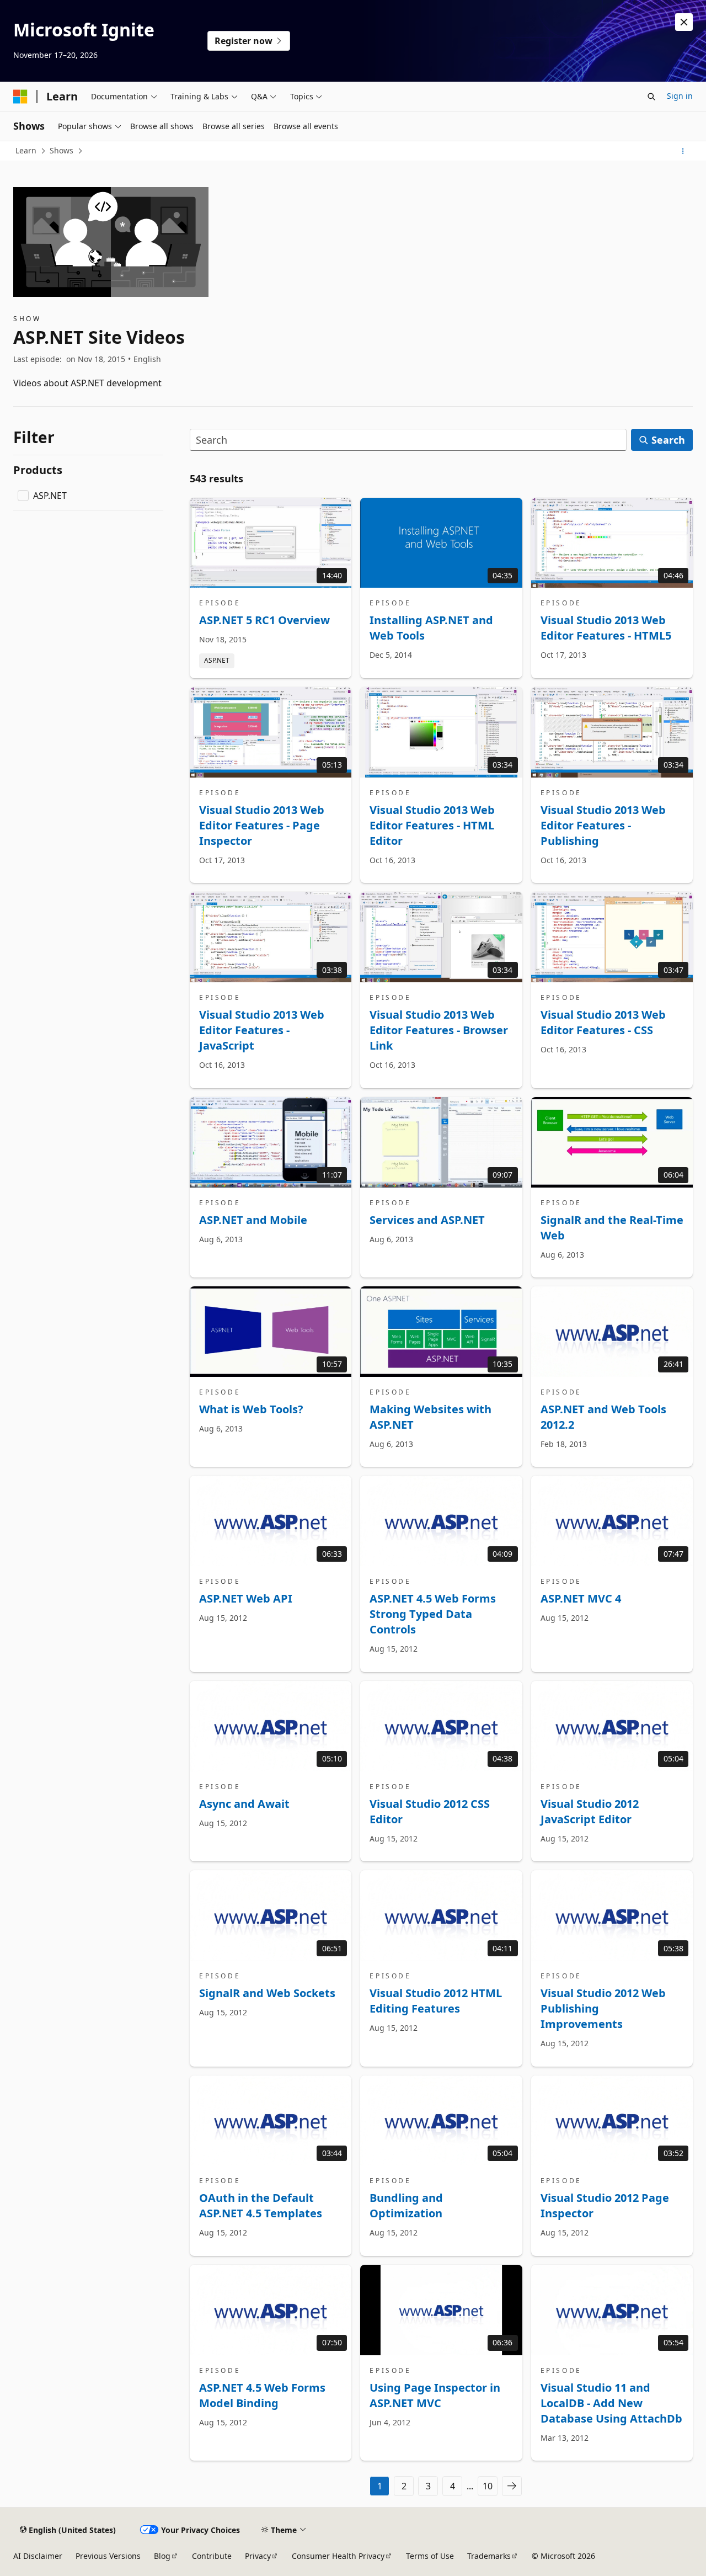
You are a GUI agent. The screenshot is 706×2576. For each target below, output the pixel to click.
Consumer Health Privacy (338, 2556)
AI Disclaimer (38, 2556)
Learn (26, 150)
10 (488, 2486)
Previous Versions (108, 2556)
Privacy (258, 2556)
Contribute (212, 2556)
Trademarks (489, 2556)
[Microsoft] (20, 97)
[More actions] (683, 151)
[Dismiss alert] (684, 22)
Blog (162, 2556)
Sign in (680, 96)
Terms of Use (430, 2556)
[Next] (512, 2486)
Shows (61, 150)
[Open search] (651, 97)
